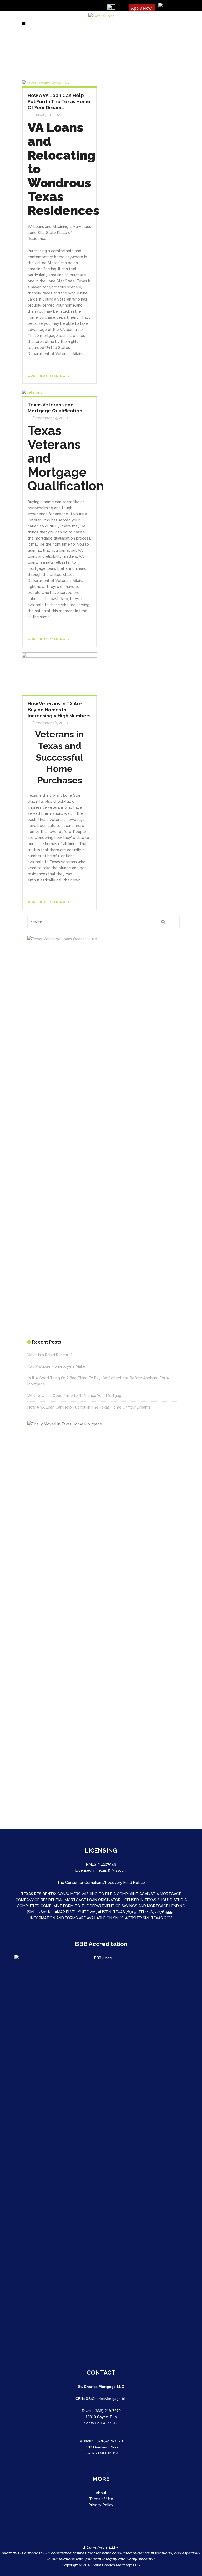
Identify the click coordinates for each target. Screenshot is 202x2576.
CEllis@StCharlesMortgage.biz (101, 2399)
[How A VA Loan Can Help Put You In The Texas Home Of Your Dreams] (46, 83)
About (101, 2493)
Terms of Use (101, 2499)
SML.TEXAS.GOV (157, 1918)
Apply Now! (142, 8)
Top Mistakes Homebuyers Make (56, 1366)
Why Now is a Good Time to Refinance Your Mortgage (75, 1396)
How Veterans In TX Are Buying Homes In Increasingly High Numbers (59, 710)
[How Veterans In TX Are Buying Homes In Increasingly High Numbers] (59, 673)
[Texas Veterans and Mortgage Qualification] (32, 392)
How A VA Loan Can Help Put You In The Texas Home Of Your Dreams (59, 101)
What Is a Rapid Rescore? (50, 1355)
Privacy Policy (101, 2505)
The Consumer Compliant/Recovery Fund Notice (101, 1883)
